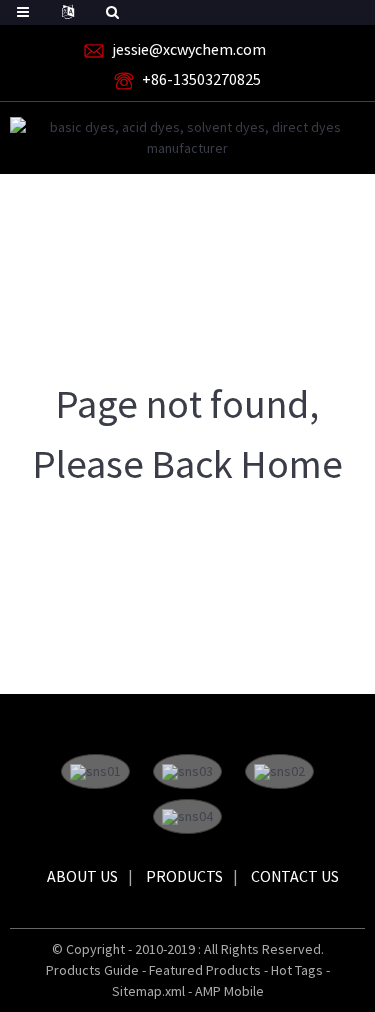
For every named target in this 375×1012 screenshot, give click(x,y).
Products (184, 876)
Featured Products (205, 970)
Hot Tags (297, 970)
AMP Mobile (229, 991)
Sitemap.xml (148, 991)
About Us (82, 876)
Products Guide (92, 970)
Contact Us (295, 876)
